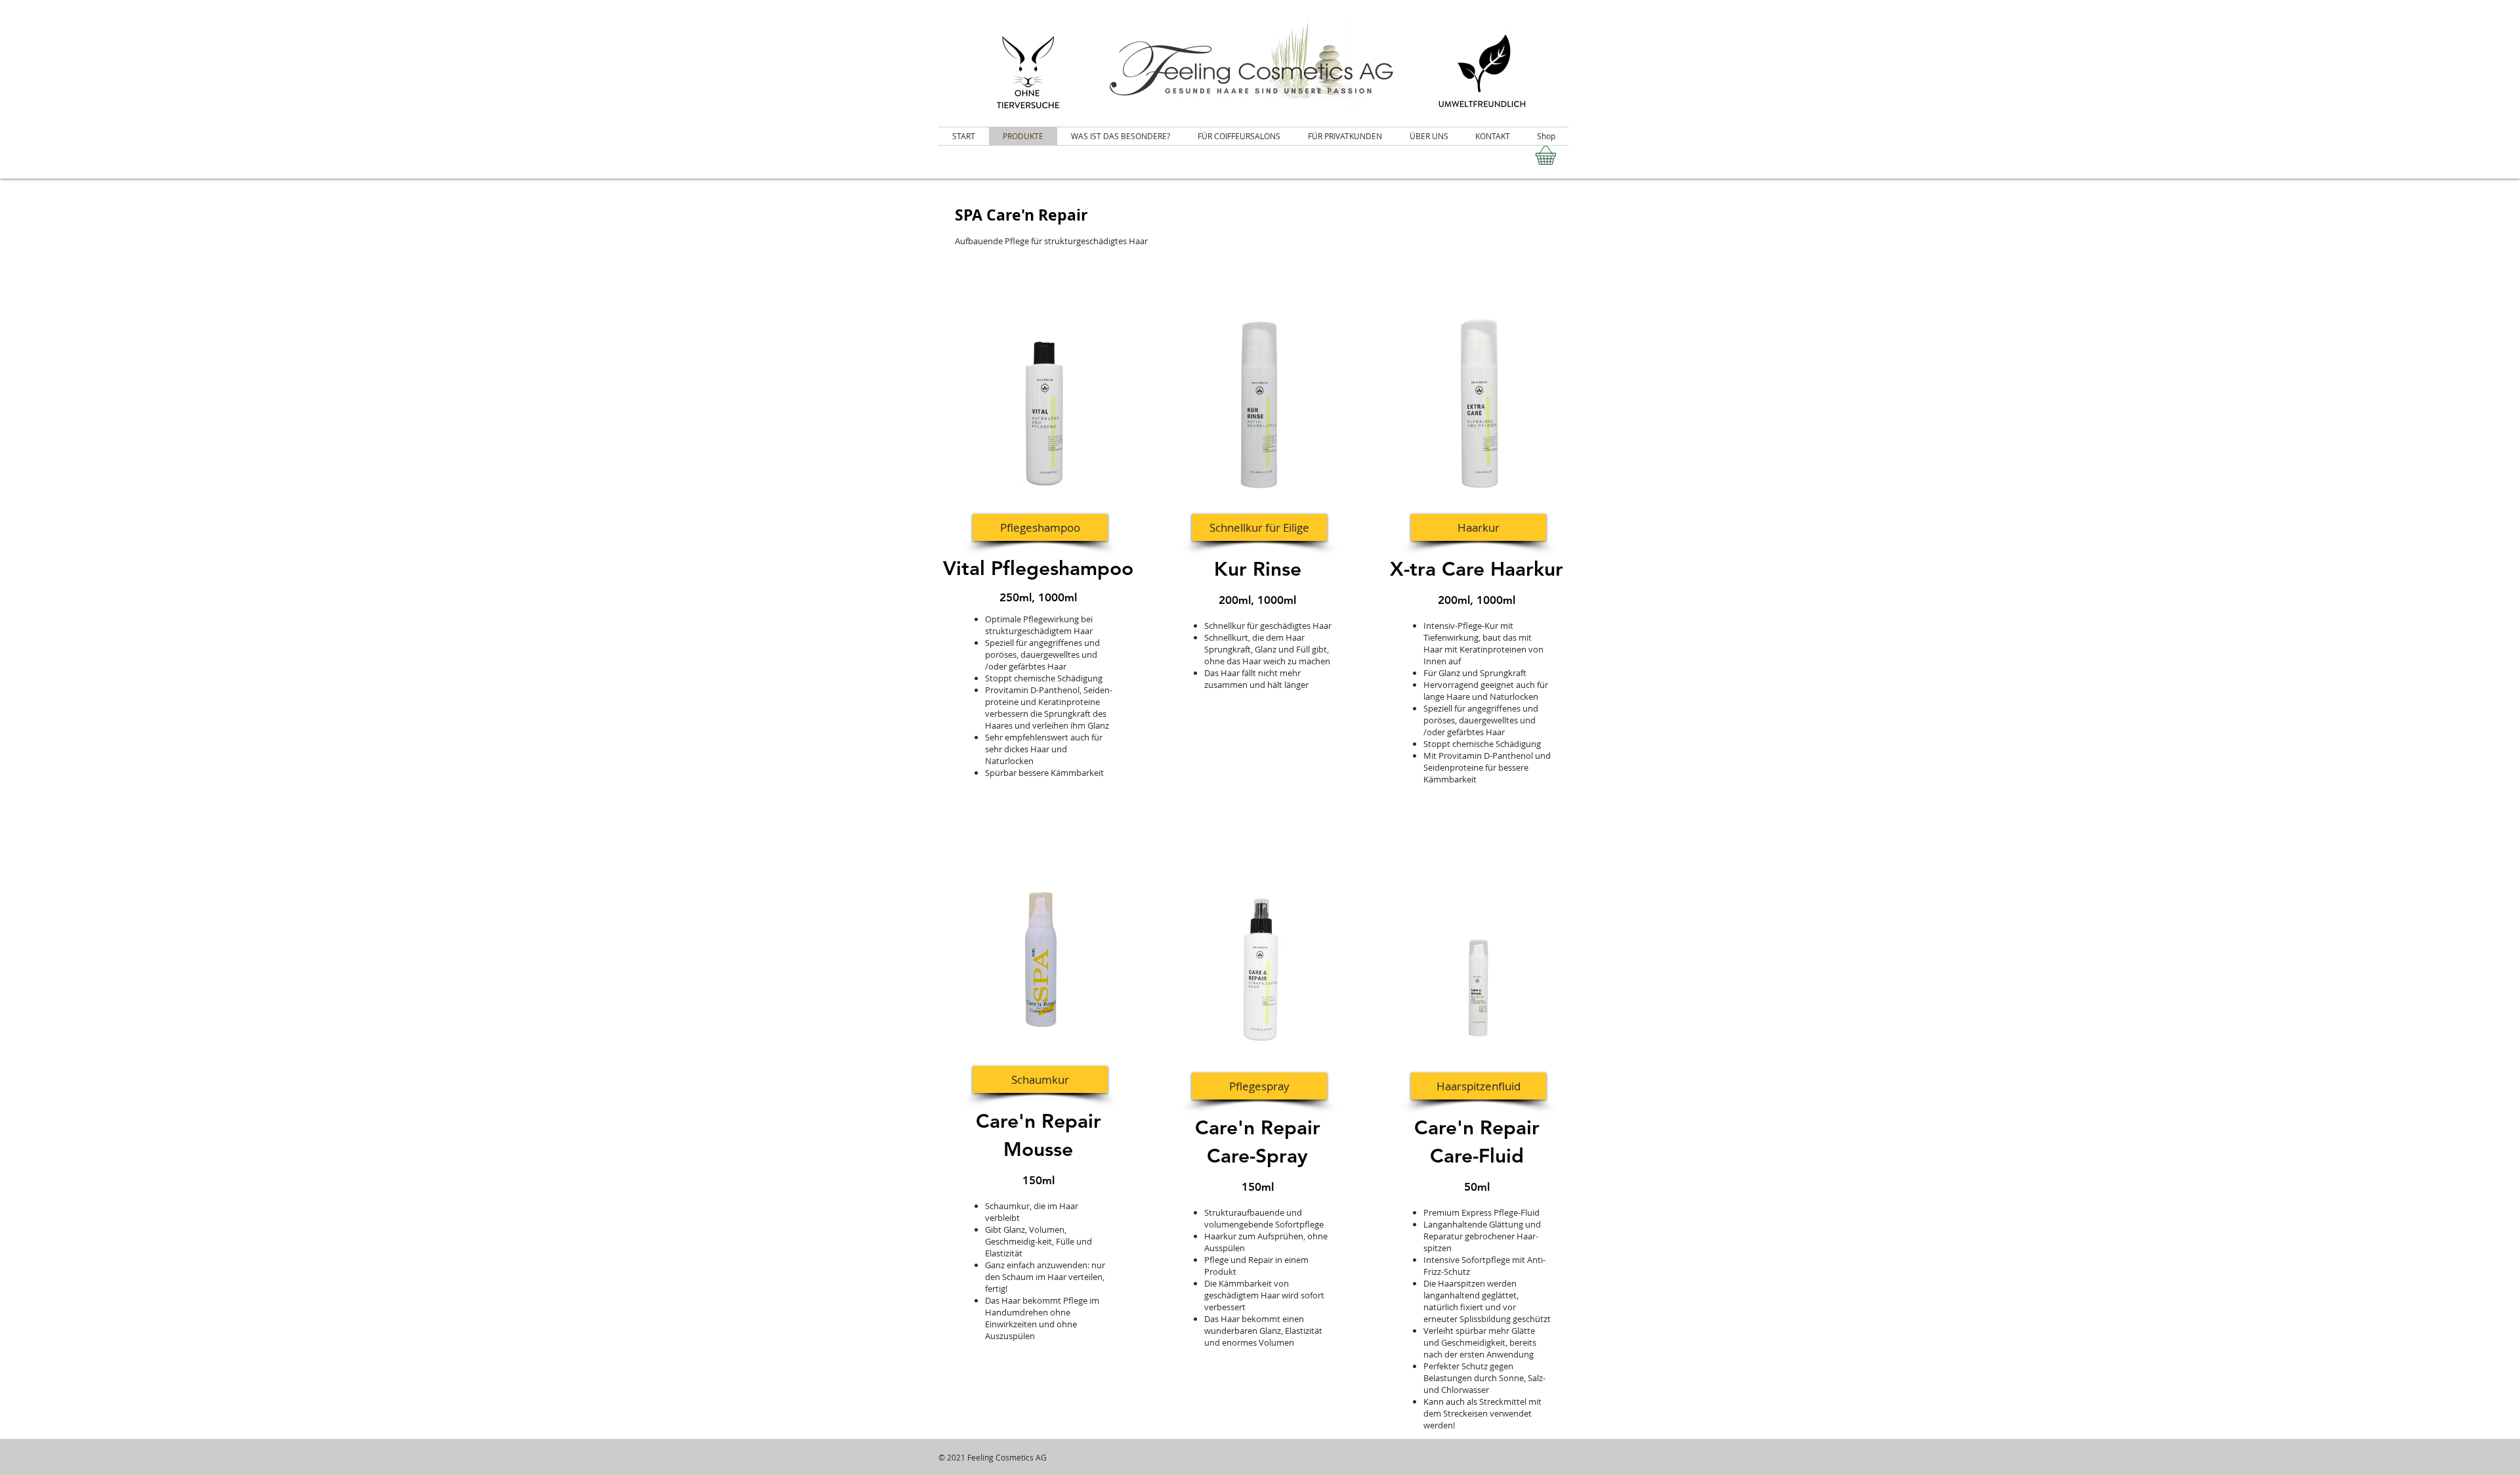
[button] (1040, 527)
